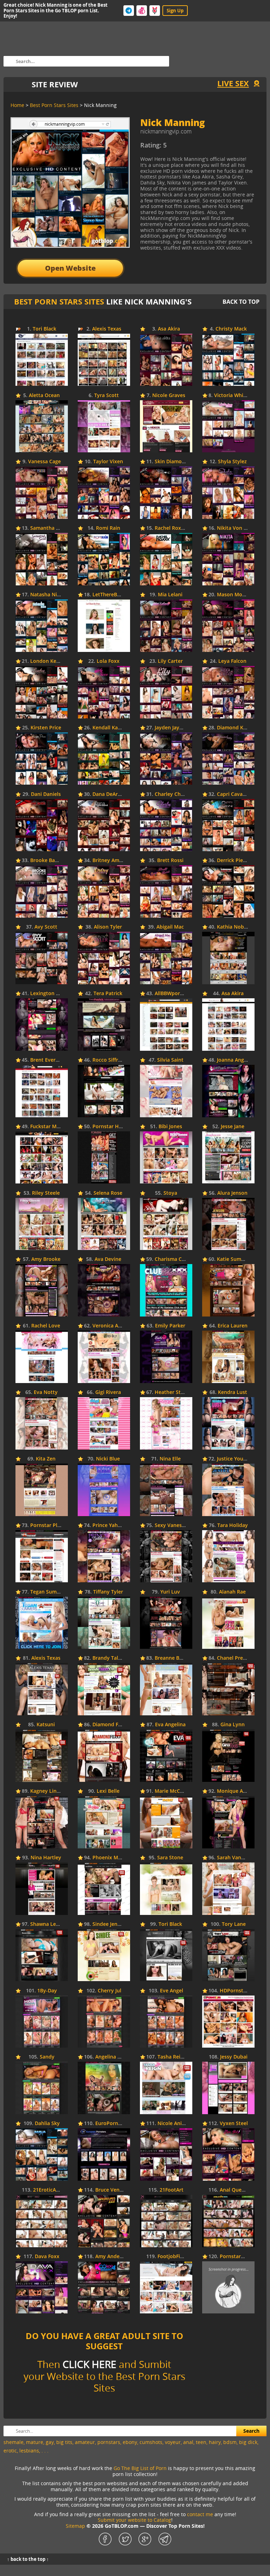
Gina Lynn (233, 1725)
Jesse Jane (233, 1127)
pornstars (109, 2442)
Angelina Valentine (118, 2057)
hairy (215, 2442)
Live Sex (233, 83)
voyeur (173, 2442)
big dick (248, 2442)
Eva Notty (46, 1392)
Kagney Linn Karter (53, 1791)
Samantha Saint (49, 528)
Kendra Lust (233, 1392)
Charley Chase (172, 794)
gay (50, 2442)
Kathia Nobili (233, 927)
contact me (200, 2514)
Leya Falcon (232, 661)
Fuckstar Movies (50, 1127)
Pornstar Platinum (52, 1525)
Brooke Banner (48, 860)
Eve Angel (172, 1991)
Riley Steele (46, 1193)
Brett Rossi (170, 860)
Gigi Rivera (108, 1392)
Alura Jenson (232, 1193)
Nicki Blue (108, 1459)
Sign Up (175, 11)
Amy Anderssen (114, 2257)
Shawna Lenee (47, 1924)
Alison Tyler (108, 927)
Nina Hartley (46, 1858)
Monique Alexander (240, 1791)
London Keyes (47, 661)
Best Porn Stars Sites (59, 301)
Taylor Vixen (108, 462)
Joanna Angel (233, 1060)
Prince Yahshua (111, 1525)
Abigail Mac (170, 927)
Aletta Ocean (44, 395)
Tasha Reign (172, 2057)
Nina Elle (170, 1459)
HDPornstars (235, 1991)
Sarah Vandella (235, 1858)
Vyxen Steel (234, 2123)
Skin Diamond (171, 462)
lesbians (29, 2451)
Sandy (47, 2057)
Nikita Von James (237, 528)
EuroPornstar (111, 2123)
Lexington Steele (50, 994)
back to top (241, 302)
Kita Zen (46, 1459)
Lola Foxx (108, 661)
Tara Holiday (233, 1525)
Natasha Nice (46, 595)
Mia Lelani (170, 595)
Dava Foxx (47, 2257)
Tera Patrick (108, 994)
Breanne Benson (174, 1658)
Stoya (170, 1193)
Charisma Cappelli (176, 1259)
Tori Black (44, 329)
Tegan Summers (49, 1592)
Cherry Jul (110, 1991)
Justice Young (233, 1459)
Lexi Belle (108, 1791)
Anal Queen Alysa (241, 2190)
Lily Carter (170, 661)
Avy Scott (46, 927)
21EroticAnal (48, 2190)
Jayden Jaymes (172, 728)
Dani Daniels (46, 794)
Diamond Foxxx (111, 1725)
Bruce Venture (112, 2190)
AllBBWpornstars (175, 994)
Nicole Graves (169, 395)
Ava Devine (108, 1259)
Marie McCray (171, 1791)
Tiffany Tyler (108, 1592)
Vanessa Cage (44, 462)
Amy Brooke (46, 1259)
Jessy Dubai (234, 2057)
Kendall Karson (111, 728)
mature (35, 2442)
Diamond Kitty (234, 728)
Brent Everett (46, 1060)
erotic (10, 2451)
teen (201, 2442)
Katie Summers (235, 1259)
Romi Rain (108, 528)
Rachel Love (46, 1326)
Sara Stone (170, 1858)
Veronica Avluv (110, 1326)
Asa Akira (169, 329)
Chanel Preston (235, 1658)
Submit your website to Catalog (134, 2520)
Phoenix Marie (110, 1858)
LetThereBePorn (112, 595)
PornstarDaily (236, 2257)
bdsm (230, 2442)
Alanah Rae (232, 1592)
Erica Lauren (233, 1326)
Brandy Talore (109, 1658)
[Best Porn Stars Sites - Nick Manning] (198, 148)
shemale (14, 2442)
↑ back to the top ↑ (28, 2559)
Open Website (70, 268)
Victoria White (231, 395)
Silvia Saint (170, 1060)
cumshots (151, 2442)
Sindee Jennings (111, 1924)
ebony (130, 2442)
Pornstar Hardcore (115, 1127)
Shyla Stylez (232, 462)
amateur (85, 2442)
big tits (64, 2442)
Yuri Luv (170, 1592)
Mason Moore (234, 595)
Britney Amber (110, 860)
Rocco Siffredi (109, 1060)
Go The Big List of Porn (140, 2468)
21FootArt (172, 2190)
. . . (45, 2451)
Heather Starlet (173, 1392)
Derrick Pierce (234, 860)
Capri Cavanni (234, 794)
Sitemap (75, 2526)
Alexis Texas (107, 329)
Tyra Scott (107, 395)
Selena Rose (108, 1193)
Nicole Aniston (175, 2123)
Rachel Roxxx (171, 528)
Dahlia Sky (47, 2123)
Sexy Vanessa (171, 1525)
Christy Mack (231, 329)
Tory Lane (234, 1924)
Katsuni (46, 1725)
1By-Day (47, 1991)
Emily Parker (170, 1326)
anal (188, 2442)
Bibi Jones (170, 1127)
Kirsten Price (46, 728)
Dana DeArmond (112, 794)
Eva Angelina (170, 1725)
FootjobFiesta (174, 2257)
